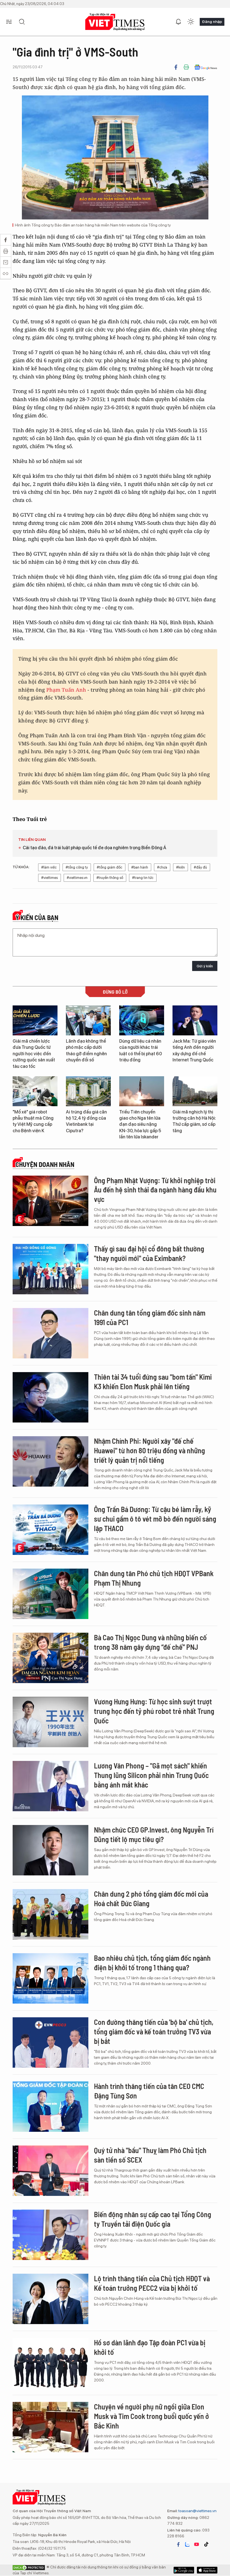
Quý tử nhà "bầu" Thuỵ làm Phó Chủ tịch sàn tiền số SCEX (150, 2155)
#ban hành (140, 867)
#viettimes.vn (77, 878)
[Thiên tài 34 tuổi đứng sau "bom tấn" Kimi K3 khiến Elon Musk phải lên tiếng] (50, 1397)
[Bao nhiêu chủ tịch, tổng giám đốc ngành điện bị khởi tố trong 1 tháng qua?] (50, 1978)
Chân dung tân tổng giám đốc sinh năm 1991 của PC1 (150, 1317)
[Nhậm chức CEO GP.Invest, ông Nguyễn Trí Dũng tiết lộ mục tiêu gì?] (50, 1850)
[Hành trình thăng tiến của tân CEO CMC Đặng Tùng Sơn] (50, 2107)
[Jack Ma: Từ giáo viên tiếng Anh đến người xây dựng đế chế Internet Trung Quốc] (195, 1020)
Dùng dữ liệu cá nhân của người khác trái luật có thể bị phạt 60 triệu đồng (141, 1050)
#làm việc (49, 867)
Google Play (207, 2570)
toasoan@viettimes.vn (197, 2511)
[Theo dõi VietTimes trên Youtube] (197, 2544)
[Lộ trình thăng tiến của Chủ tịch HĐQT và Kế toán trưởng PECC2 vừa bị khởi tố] (50, 2299)
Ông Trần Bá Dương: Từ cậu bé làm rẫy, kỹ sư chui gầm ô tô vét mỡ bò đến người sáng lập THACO (155, 1519)
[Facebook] (176, 67)
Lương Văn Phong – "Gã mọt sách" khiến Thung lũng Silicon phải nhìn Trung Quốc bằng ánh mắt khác (151, 1775)
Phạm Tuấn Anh (66, 690)
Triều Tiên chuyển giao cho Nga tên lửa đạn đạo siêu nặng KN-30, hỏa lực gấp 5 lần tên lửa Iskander (140, 1125)
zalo (187, 2544)
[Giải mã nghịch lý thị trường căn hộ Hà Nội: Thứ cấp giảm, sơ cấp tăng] (195, 1091)
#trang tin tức (143, 878)
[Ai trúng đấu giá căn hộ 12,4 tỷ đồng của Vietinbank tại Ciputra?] (88, 1091)
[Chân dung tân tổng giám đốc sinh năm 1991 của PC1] (50, 1333)
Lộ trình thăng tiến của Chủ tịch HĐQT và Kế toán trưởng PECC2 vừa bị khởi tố (152, 2283)
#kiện (180, 867)
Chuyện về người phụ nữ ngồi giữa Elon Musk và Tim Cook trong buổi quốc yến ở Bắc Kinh (151, 2416)
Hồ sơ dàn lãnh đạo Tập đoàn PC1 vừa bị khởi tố (150, 2347)
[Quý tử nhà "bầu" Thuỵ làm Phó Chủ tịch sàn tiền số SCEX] (50, 2171)
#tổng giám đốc (110, 867)
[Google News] (206, 67)
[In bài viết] (186, 67)
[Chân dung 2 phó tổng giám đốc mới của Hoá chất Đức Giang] (50, 1914)
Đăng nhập (212, 22)
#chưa (162, 867)
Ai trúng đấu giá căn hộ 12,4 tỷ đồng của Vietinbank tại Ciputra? (86, 1121)
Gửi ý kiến (205, 966)
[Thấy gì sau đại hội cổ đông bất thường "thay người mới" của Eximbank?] (50, 1269)
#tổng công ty (77, 867)
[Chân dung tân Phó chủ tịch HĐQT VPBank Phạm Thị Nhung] (50, 1594)
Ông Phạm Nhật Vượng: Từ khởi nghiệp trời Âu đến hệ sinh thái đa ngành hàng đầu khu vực (155, 1190)
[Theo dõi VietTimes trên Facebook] (178, 2544)
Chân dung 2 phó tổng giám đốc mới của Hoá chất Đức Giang (151, 1898)
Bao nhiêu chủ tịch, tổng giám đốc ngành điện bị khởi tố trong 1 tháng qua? (152, 1963)
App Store (184, 2570)
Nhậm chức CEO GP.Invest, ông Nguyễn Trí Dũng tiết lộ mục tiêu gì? (154, 1834)
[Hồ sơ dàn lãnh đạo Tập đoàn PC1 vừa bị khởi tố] (50, 2363)
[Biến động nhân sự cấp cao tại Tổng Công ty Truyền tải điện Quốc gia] (50, 2235)
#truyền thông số (110, 878)
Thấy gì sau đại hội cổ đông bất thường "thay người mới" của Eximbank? (149, 1253)
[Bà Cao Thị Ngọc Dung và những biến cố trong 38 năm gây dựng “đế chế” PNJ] (50, 1658)
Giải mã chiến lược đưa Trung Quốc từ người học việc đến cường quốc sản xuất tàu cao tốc (34, 1054)
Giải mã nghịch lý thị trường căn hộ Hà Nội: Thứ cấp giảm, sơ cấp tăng (194, 1121)
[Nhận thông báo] (178, 22)
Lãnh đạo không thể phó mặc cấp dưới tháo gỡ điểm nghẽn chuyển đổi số (86, 1050)
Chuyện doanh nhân (45, 1164)
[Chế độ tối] (191, 22)
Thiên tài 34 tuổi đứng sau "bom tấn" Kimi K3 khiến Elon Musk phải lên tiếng (153, 1381)
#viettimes (50, 878)
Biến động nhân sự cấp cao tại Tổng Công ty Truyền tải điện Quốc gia (153, 2219)
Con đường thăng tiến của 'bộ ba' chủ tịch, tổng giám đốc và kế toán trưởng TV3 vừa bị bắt (154, 2031)
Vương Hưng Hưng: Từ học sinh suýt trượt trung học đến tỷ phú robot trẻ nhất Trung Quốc (154, 1711)
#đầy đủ (200, 867)
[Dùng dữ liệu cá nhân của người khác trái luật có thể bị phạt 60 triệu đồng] (142, 1020)
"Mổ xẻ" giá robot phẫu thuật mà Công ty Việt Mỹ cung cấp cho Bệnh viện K (33, 1121)
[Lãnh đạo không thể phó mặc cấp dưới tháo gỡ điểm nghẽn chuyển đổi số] (88, 1020)
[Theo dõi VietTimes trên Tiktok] (206, 2544)
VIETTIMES (115, 22)
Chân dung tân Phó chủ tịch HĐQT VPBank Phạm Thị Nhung (154, 1578)
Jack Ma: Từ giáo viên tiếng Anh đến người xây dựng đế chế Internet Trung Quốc (194, 1050)
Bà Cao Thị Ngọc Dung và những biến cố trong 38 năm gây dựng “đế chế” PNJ (150, 1642)
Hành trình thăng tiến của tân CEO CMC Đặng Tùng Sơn (149, 2091)
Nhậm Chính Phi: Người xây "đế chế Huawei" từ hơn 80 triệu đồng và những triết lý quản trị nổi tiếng (150, 1450)
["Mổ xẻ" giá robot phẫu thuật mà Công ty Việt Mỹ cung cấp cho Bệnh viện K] (35, 1091)
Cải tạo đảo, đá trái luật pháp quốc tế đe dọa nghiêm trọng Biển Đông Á (95, 848)
